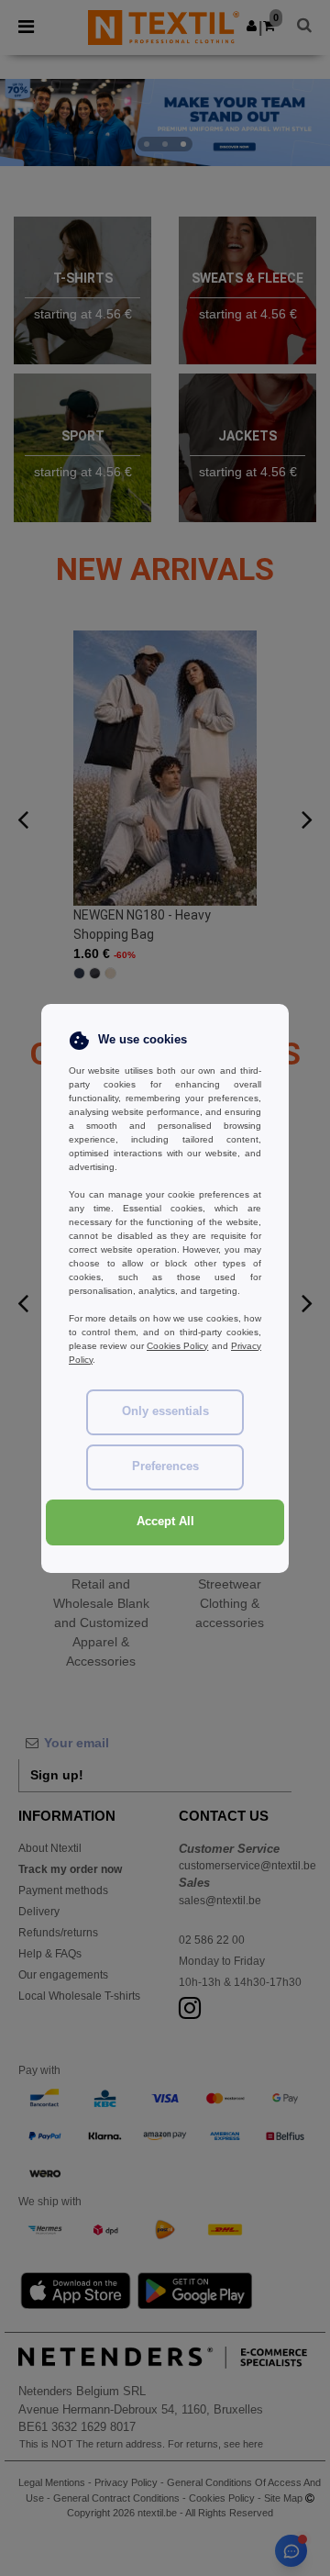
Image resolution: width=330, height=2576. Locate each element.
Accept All (165, 1522)
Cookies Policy (177, 1346)
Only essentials (165, 1411)
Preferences (165, 1466)
